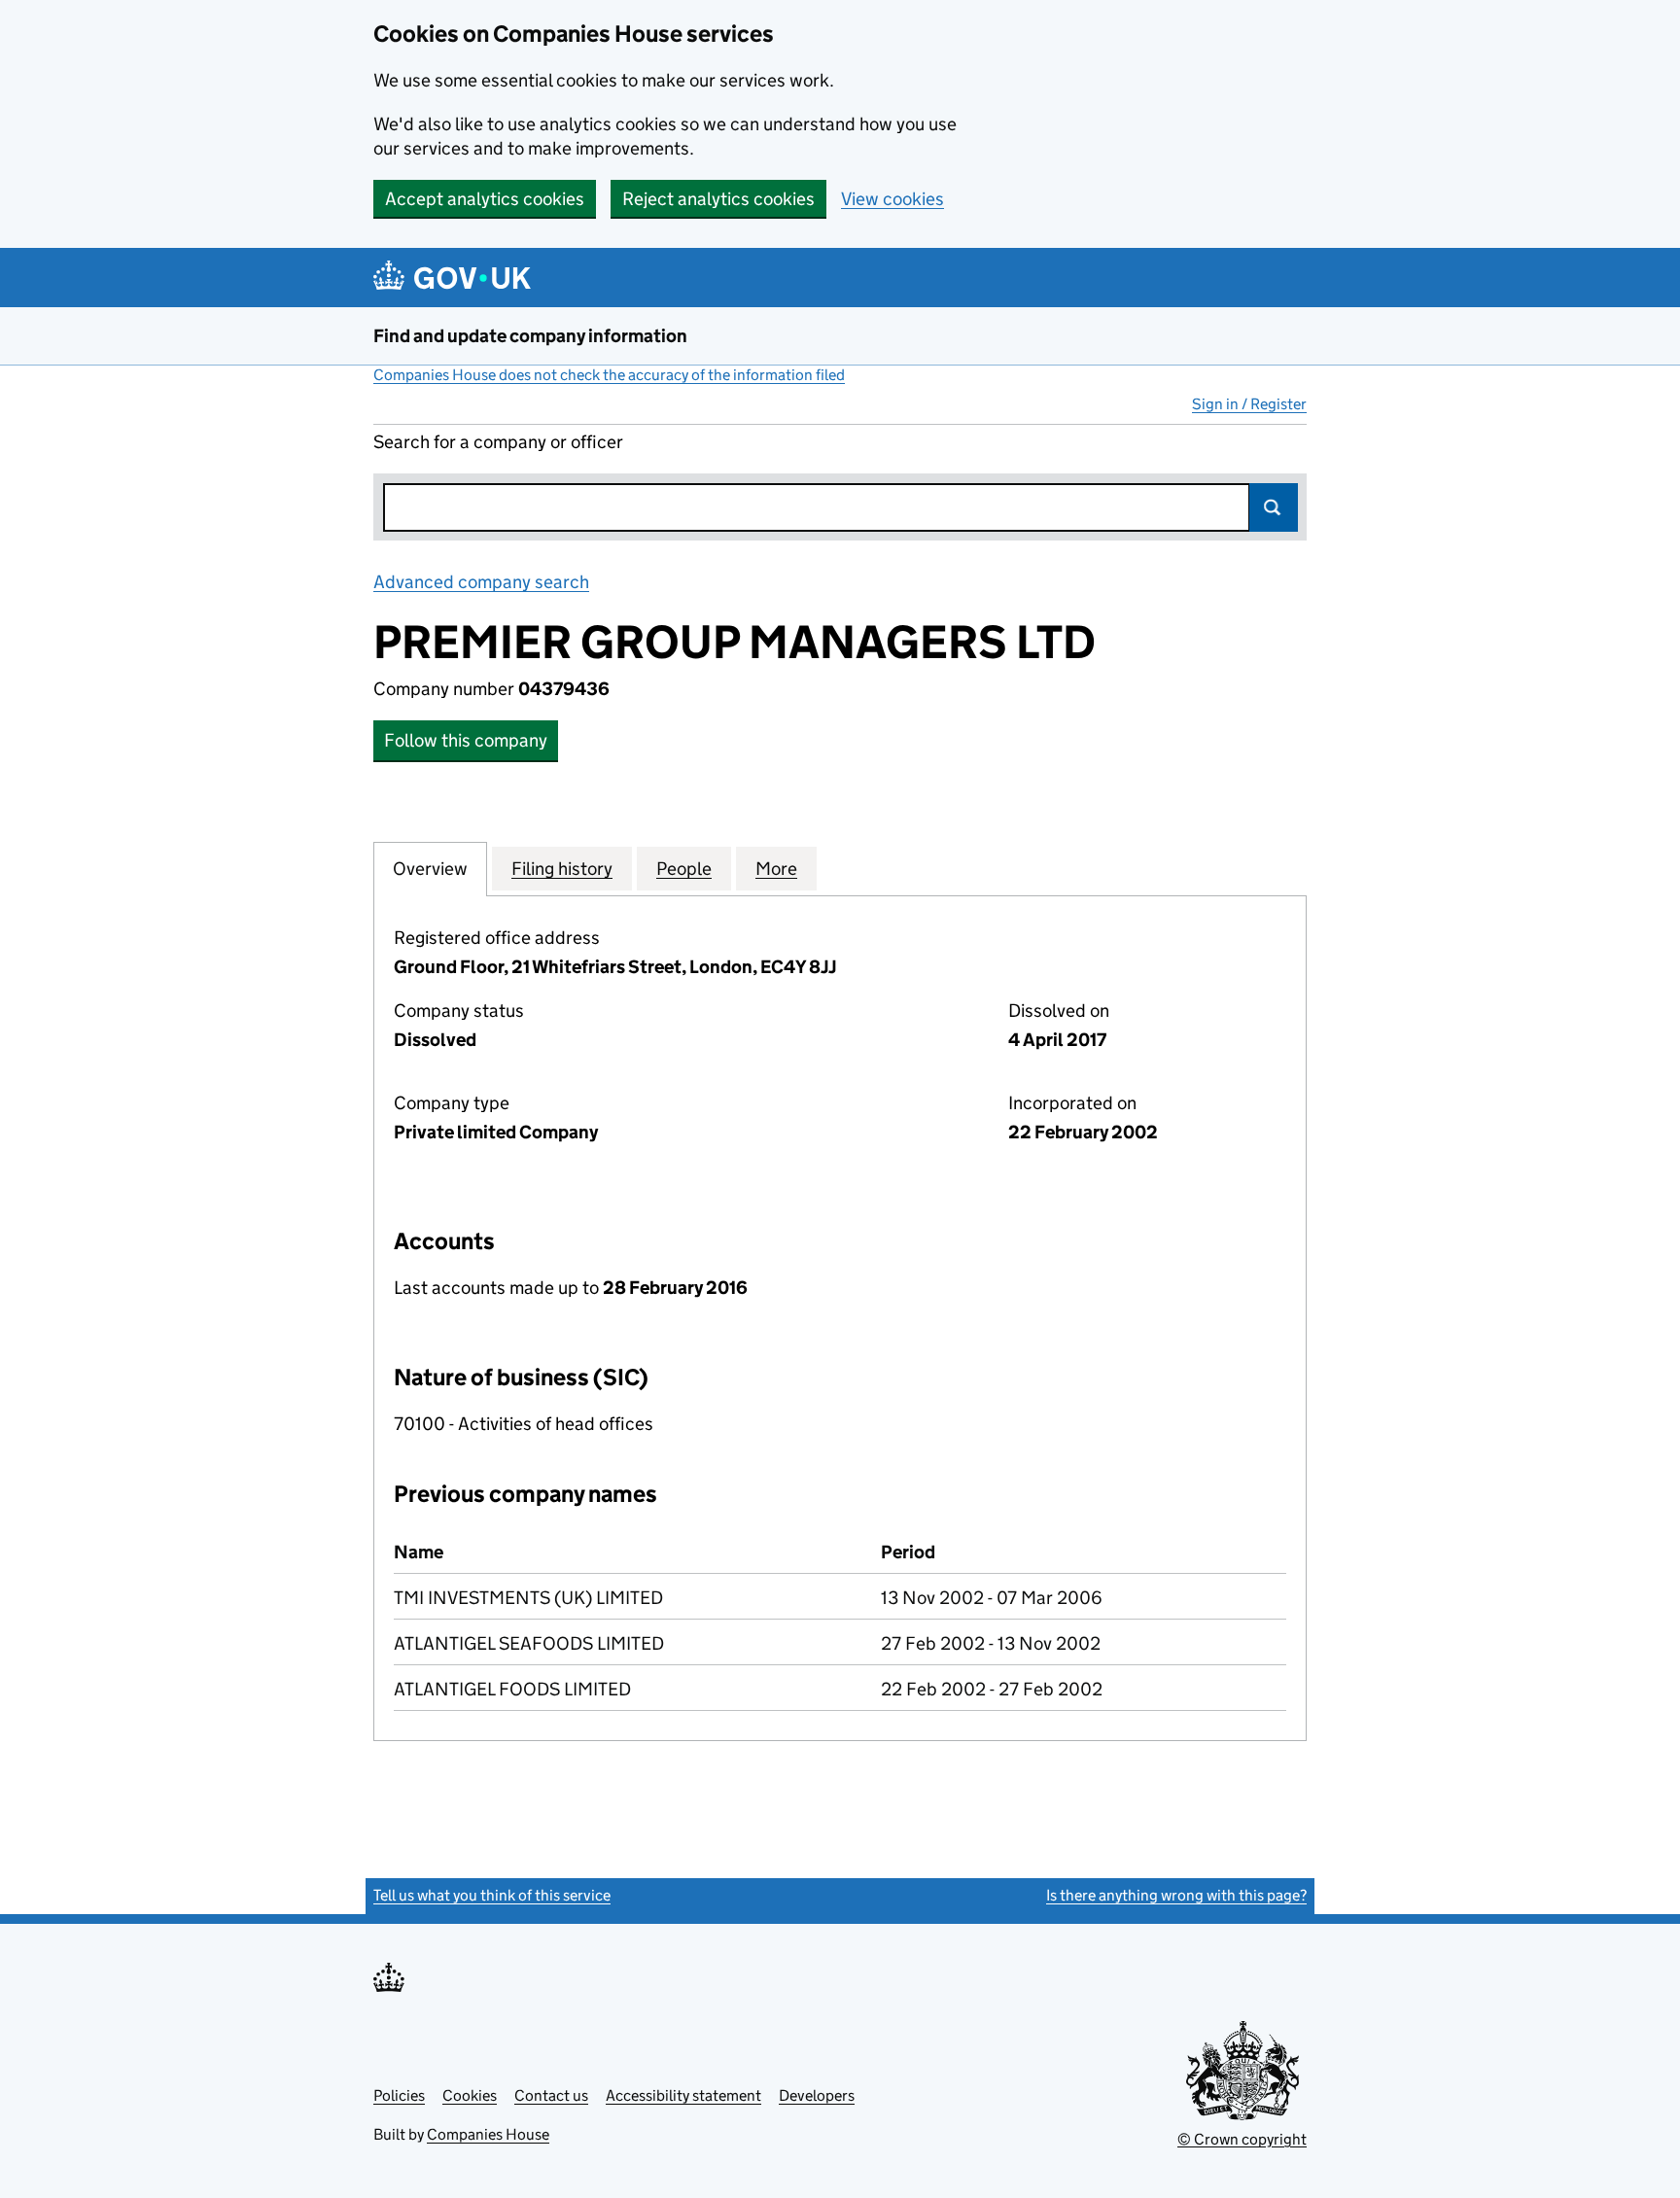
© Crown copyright (1242, 2139)
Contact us (551, 2095)
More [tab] (776, 869)
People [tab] (684, 869)
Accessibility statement (683, 2095)
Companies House (488, 2134)
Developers (817, 2095)
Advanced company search (481, 582)
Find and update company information (530, 336)
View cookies (892, 199)
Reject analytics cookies (718, 199)
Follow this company (466, 740)
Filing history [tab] (562, 869)
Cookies (470, 2095)
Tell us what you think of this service (492, 1895)
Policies (399, 2095)
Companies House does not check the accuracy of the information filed (609, 375)
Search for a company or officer (498, 442)
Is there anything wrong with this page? (1176, 1895)
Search (1274, 507)
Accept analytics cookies (485, 199)
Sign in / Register (1249, 404)
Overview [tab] (430, 869)
